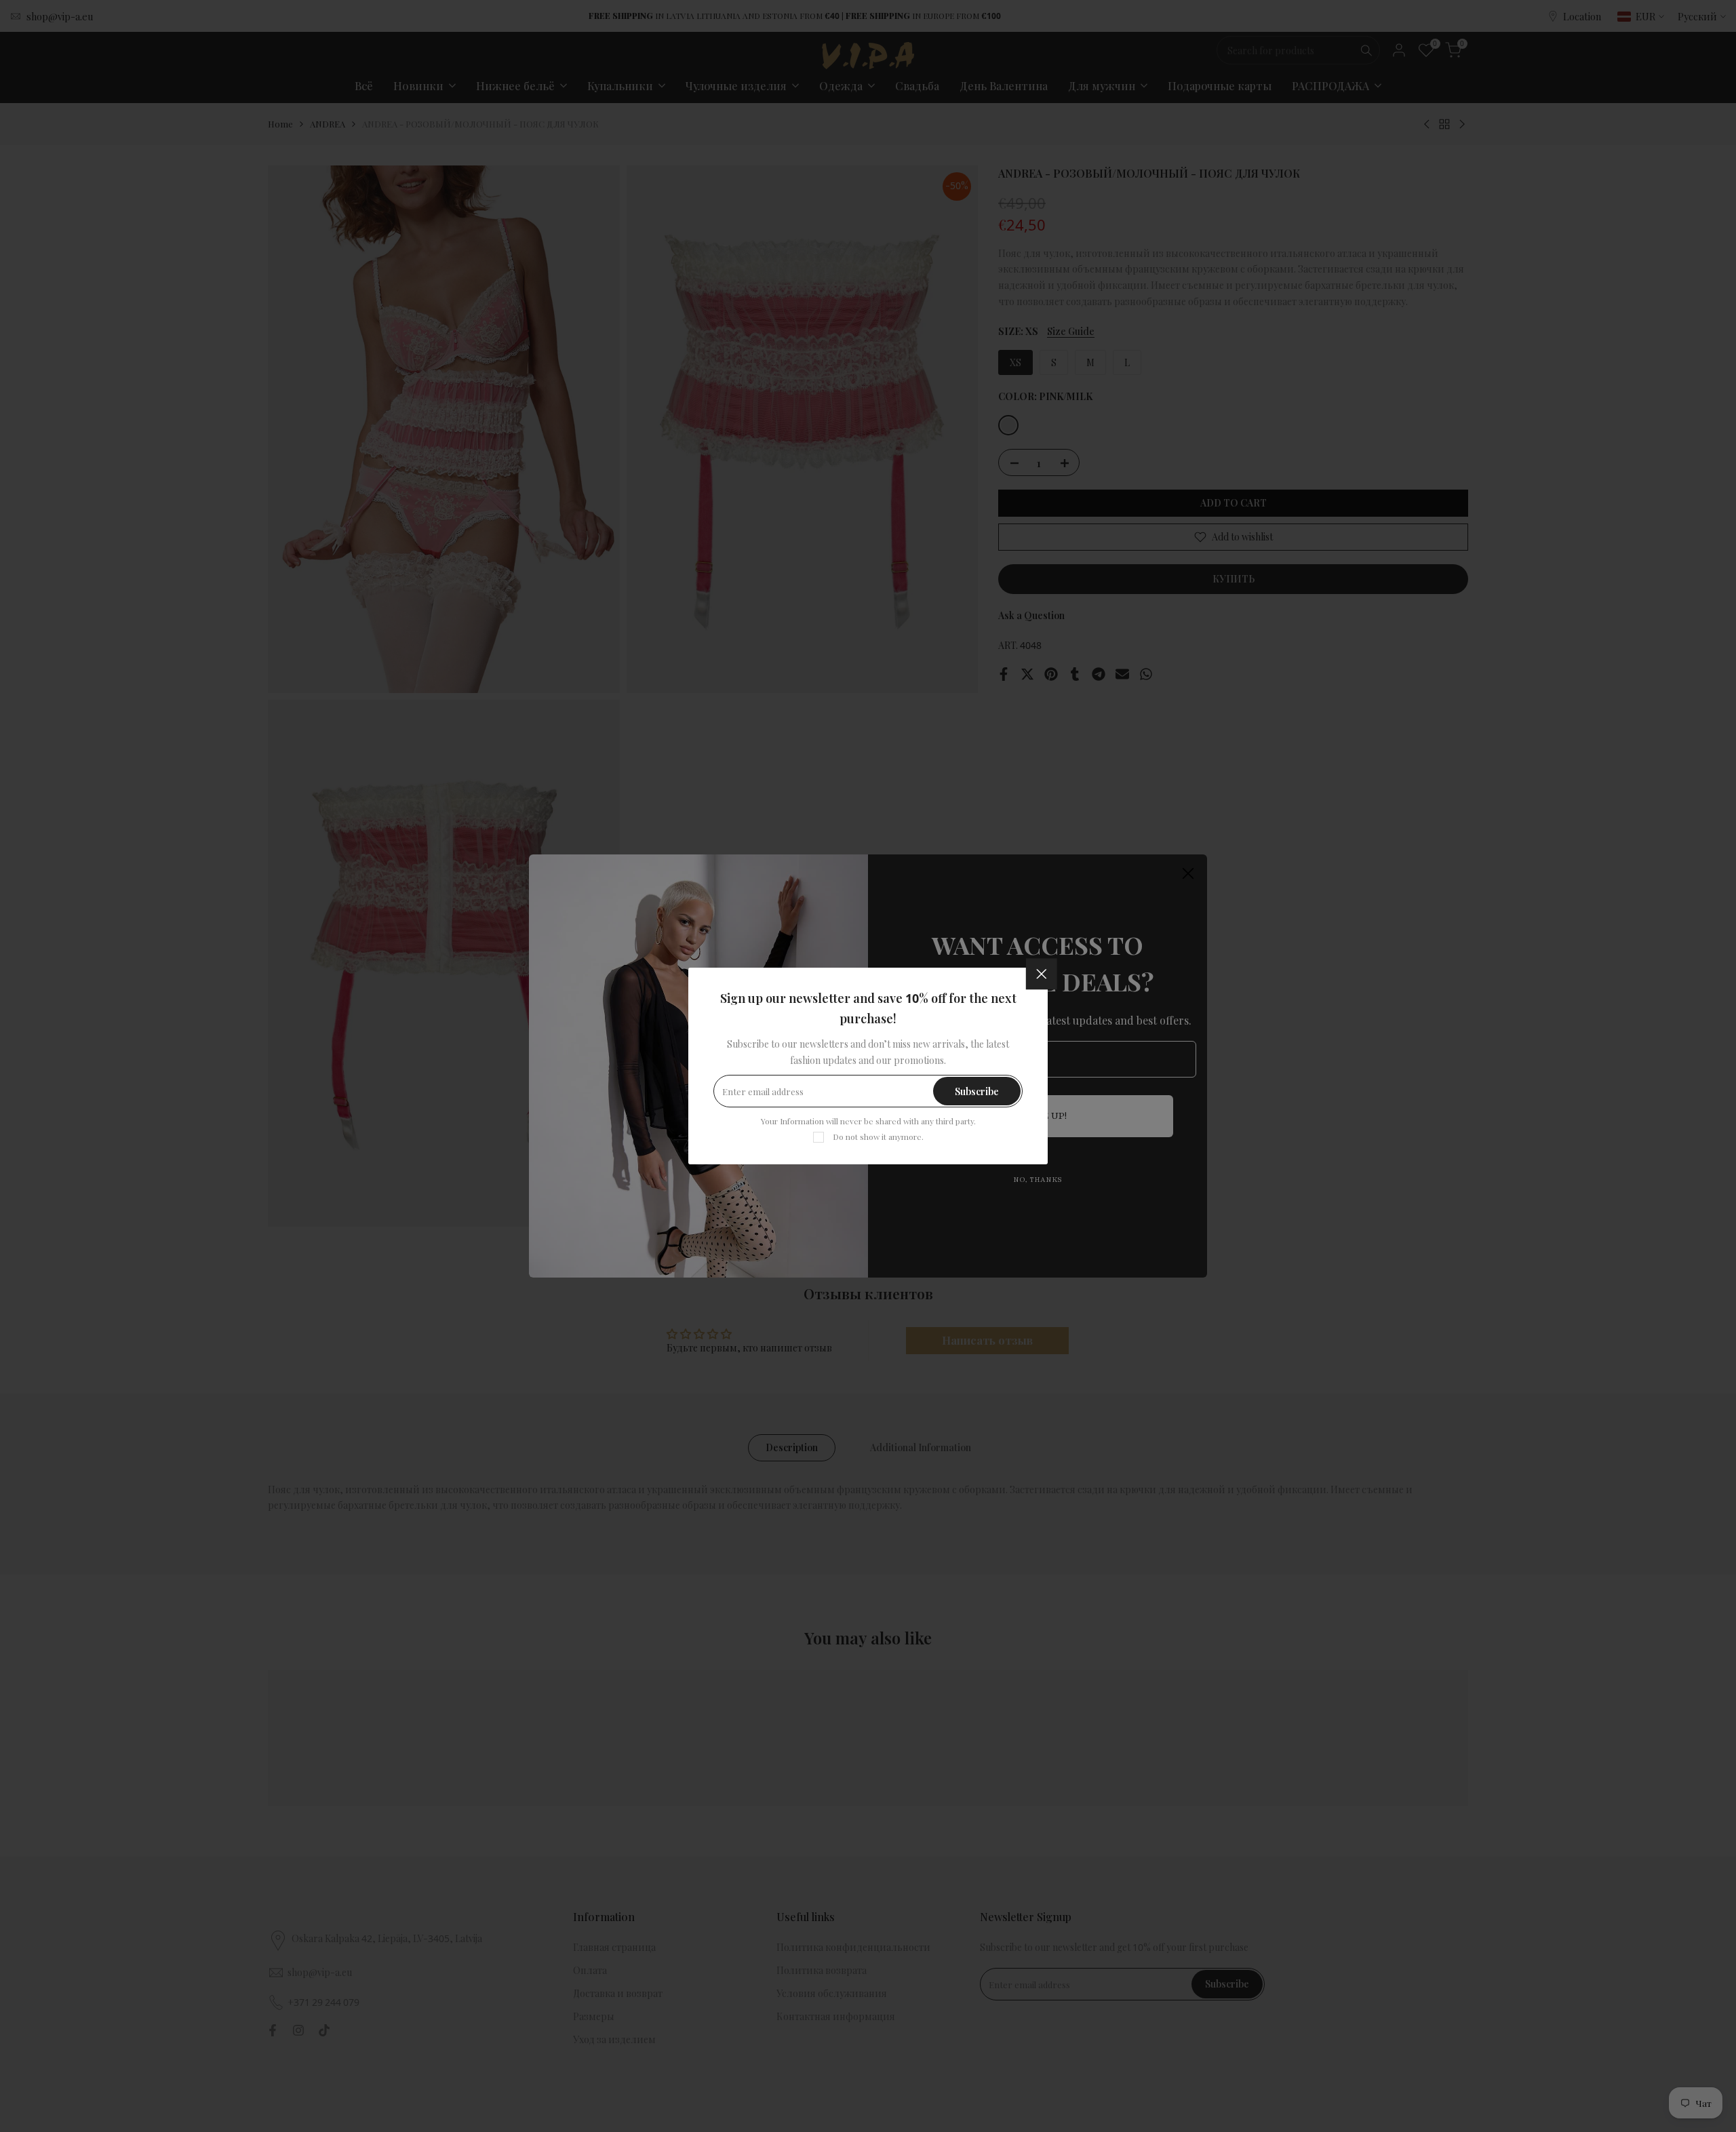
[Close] (1042, 974)
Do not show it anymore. (878, 1137)
